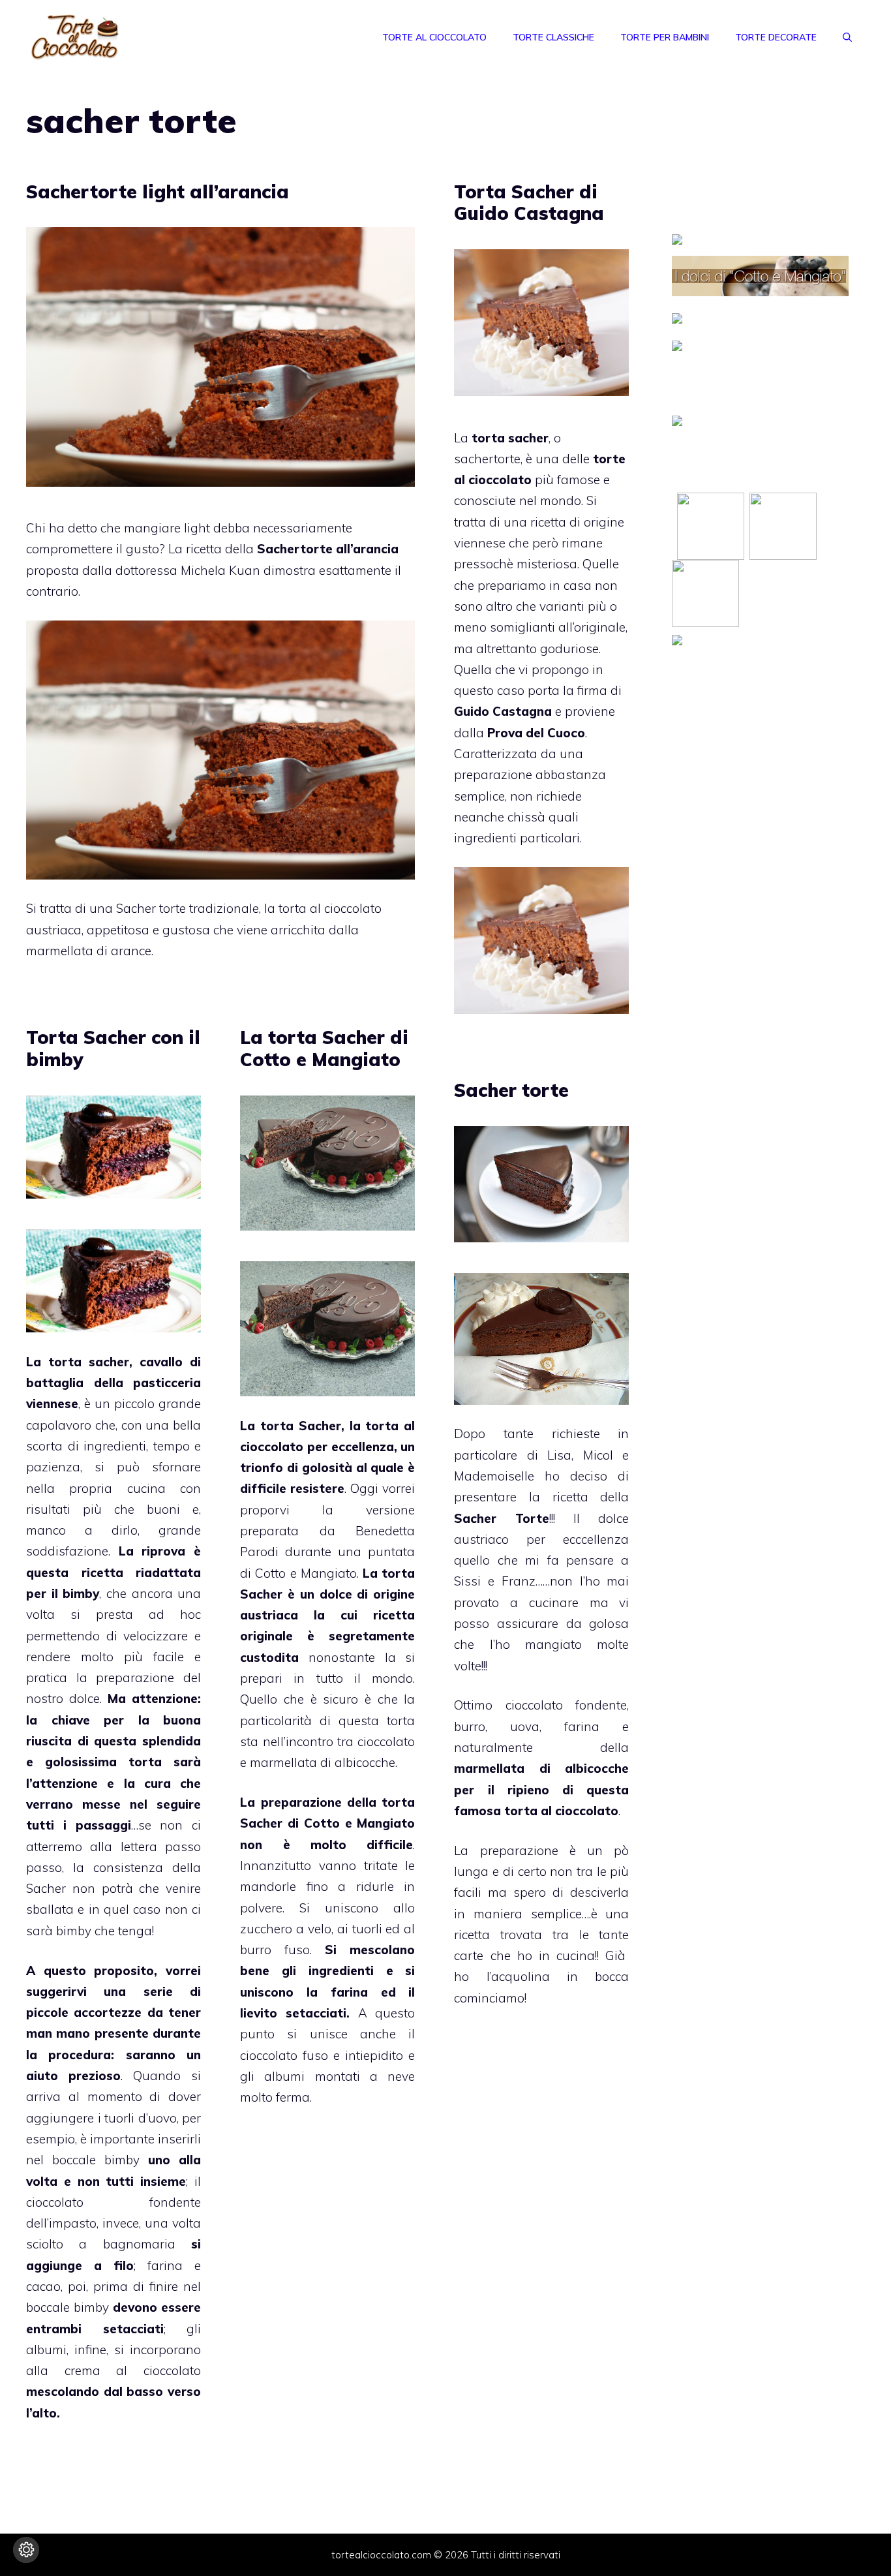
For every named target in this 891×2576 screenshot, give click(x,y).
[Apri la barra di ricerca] (847, 37)
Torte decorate (776, 37)
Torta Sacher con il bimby (113, 1048)
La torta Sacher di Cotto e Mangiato (324, 1048)
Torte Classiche (553, 37)
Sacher (46, 1888)
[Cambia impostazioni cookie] (26, 2550)
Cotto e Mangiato (306, 1573)
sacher (109, 1362)
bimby (81, 1593)
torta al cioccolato (561, 1811)
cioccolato (172, 2370)
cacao (43, 2286)
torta (145, 1762)
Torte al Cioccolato (434, 37)
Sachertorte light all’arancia (158, 192)
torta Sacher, (302, 1426)
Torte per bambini (665, 37)
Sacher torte (511, 1090)
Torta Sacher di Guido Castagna (529, 203)
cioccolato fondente (566, 1705)
